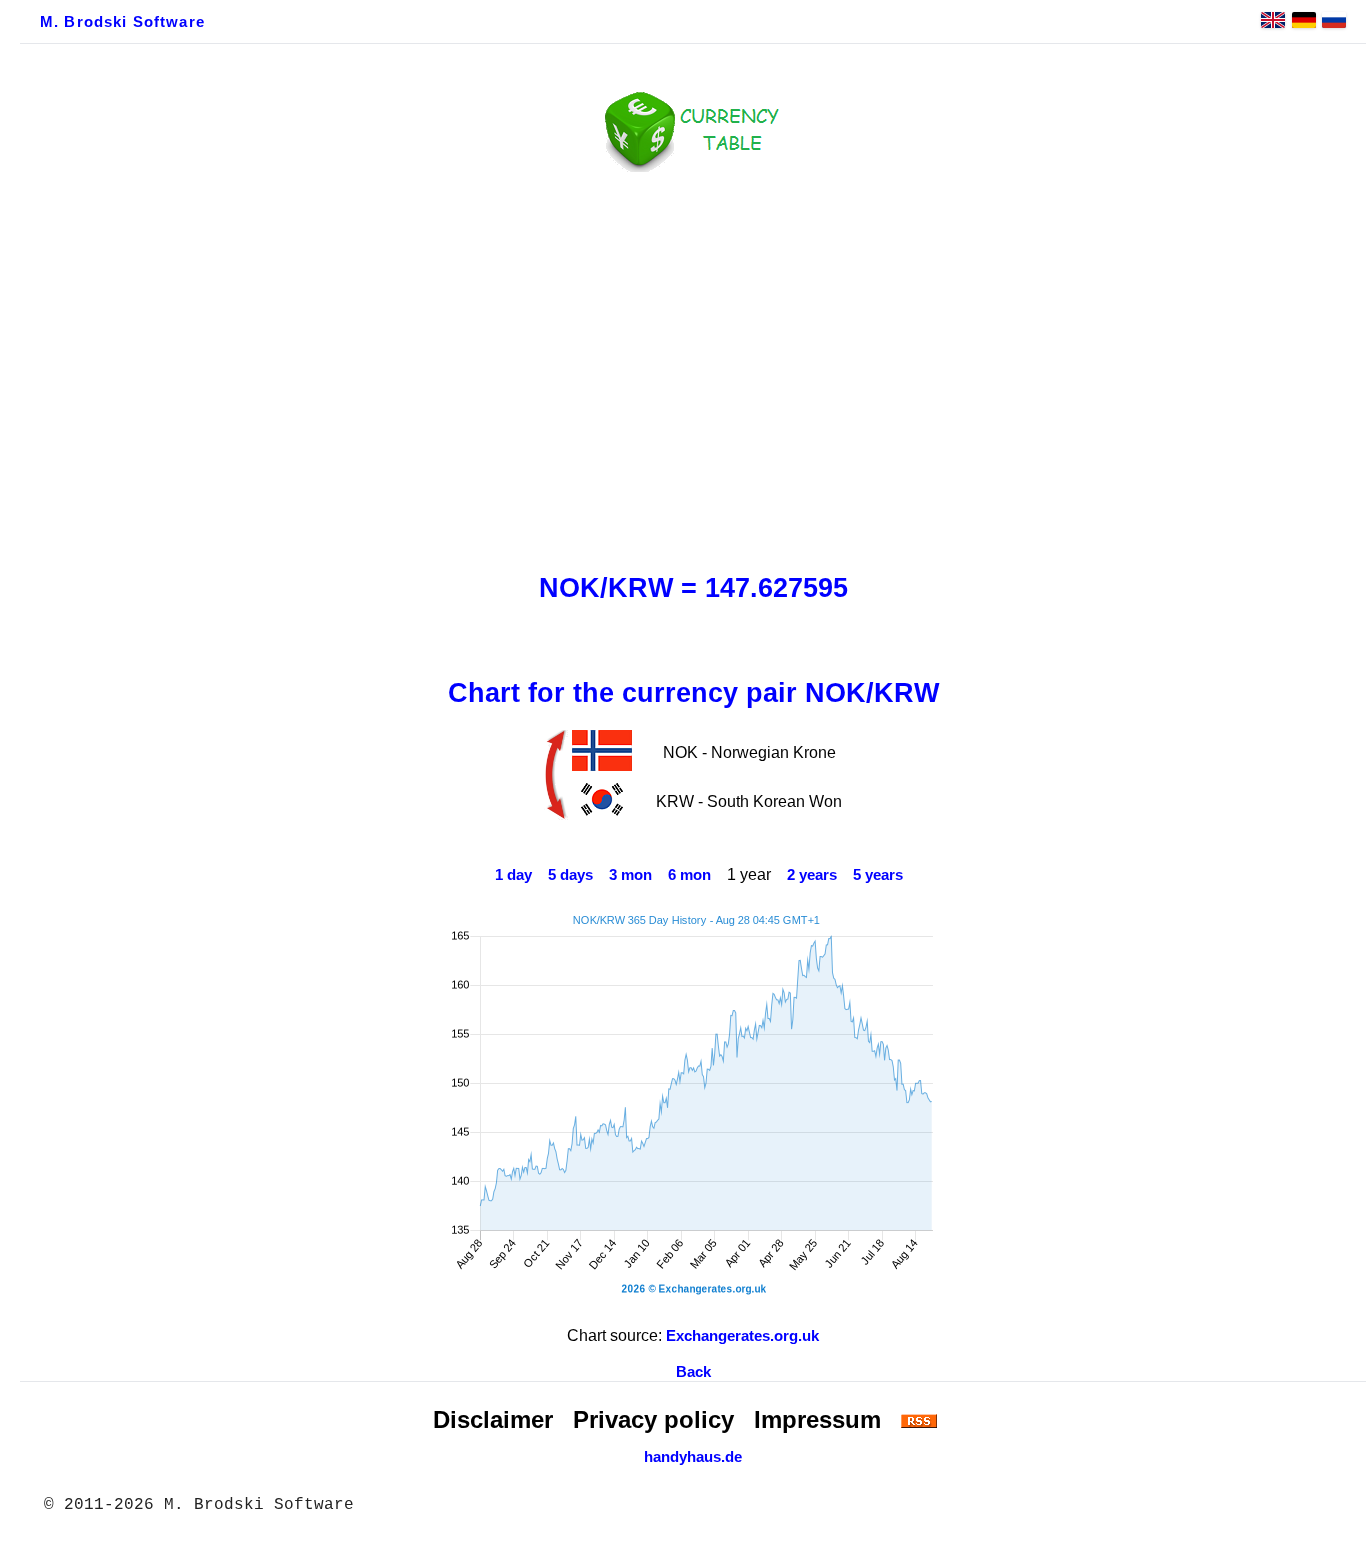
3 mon (630, 875)
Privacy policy (653, 1419)
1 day (513, 875)
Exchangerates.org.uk (742, 1336)
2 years (812, 875)
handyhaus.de (693, 1457)
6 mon (689, 875)
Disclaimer (493, 1419)
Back (693, 1372)
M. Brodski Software (122, 22)
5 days (570, 875)
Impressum (817, 1419)
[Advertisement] (693, 367)
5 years (878, 875)
